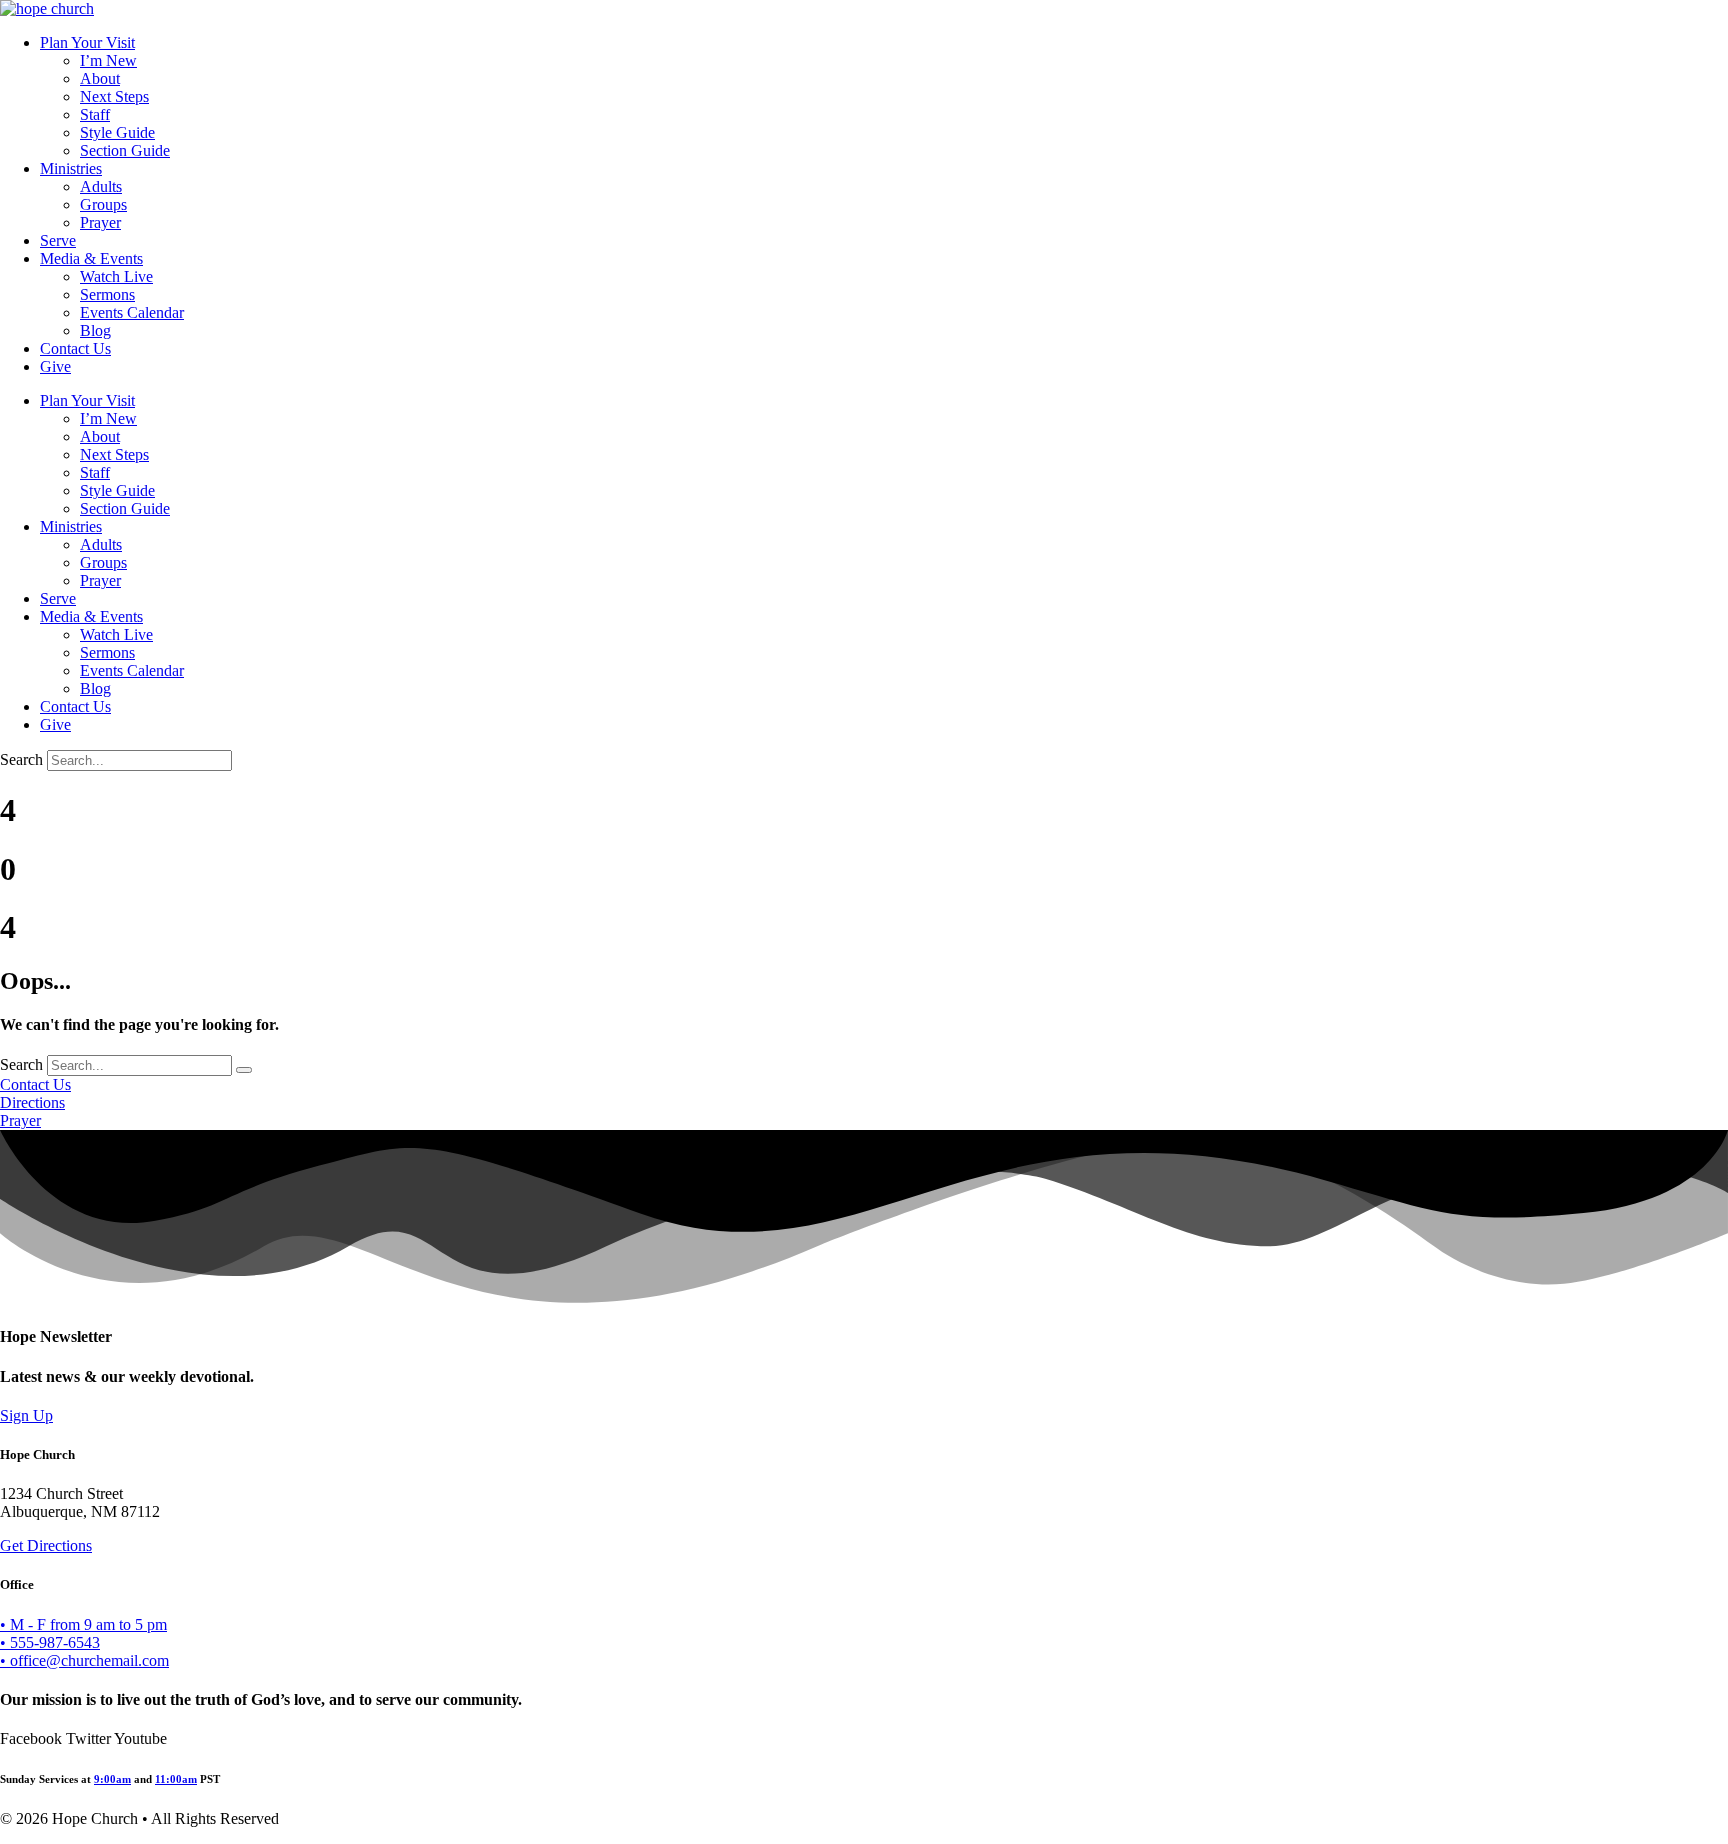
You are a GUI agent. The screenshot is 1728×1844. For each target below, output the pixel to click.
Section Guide (125, 150)
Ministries (71, 168)
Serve (58, 240)
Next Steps (114, 96)
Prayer (100, 222)
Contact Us (75, 348)
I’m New (108, 60)
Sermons (107, 294)
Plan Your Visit (87, 42)
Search (21, 759)
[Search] (244, 1070)
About (100, 78)
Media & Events (91, 258)
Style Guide (117, 132)
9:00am (112, 1779)
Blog (95, 330)
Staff (95, 114)
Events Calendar (132, 312)
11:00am (176, 1779)
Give (55, 366)
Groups (103, 204)
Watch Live (116, 276)
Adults (101, 186)
